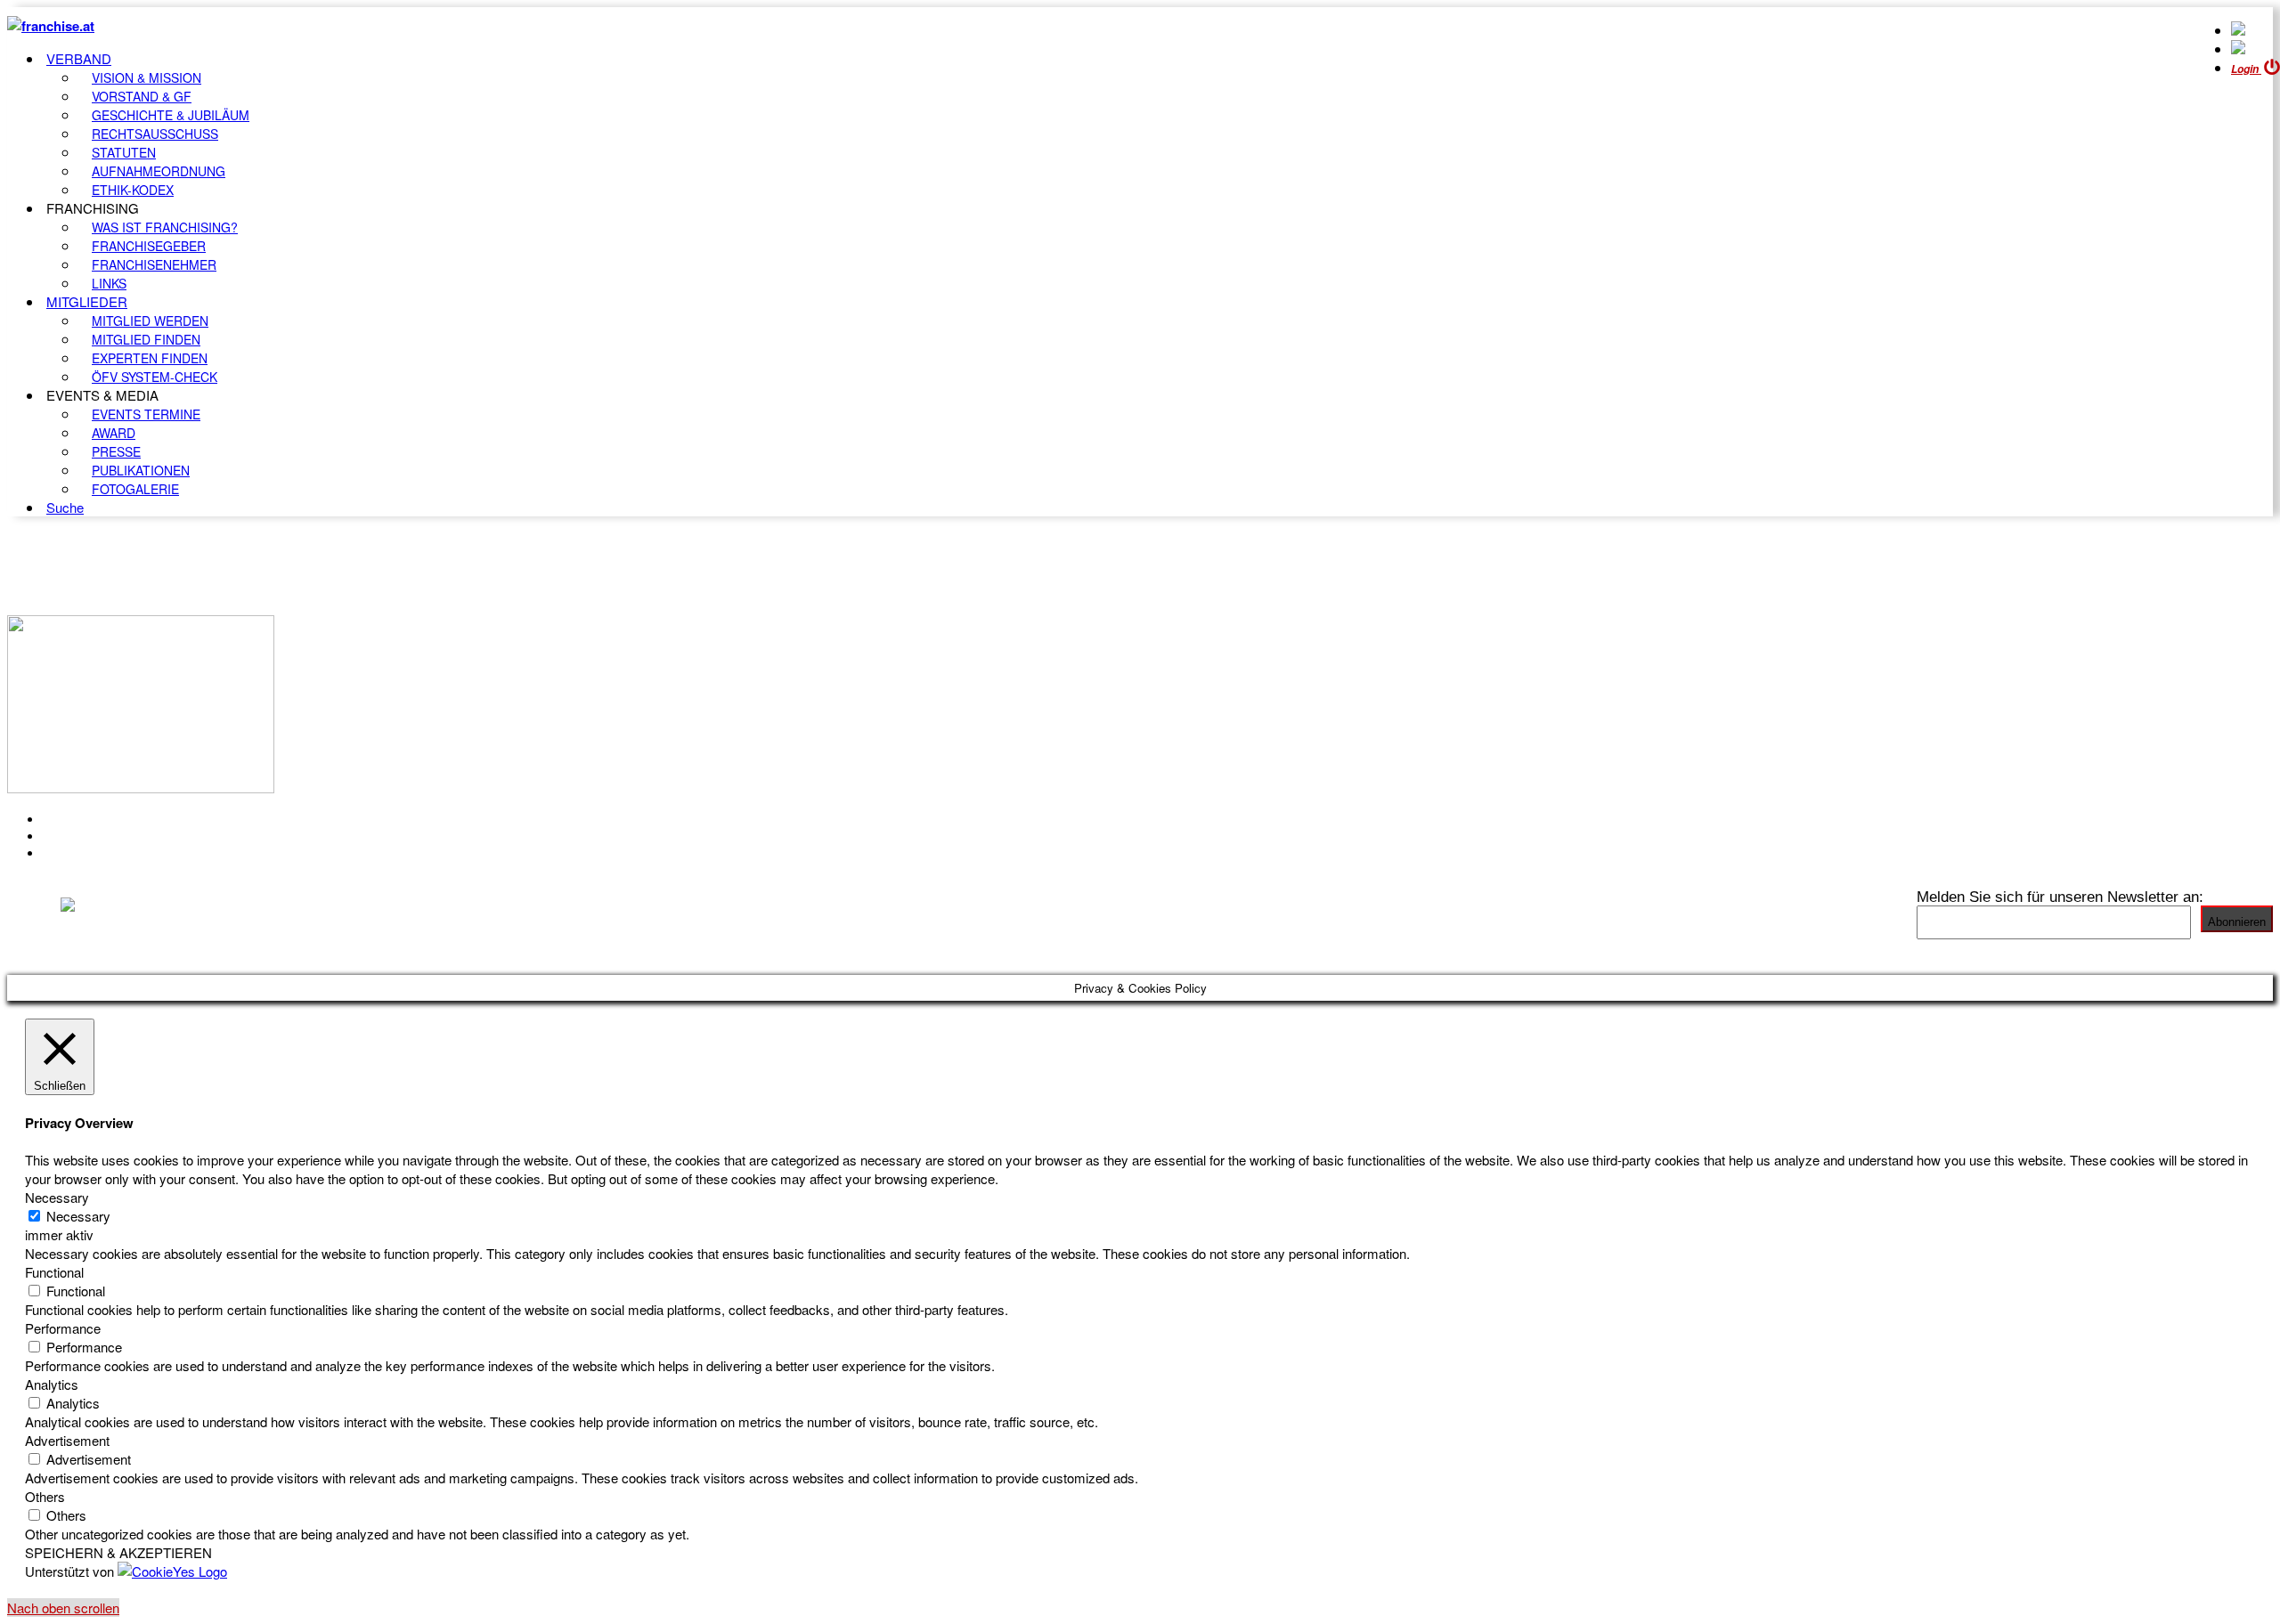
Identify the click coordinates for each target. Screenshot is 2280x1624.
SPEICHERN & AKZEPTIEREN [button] (118, 1552)
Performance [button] (63, 1328)
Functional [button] (54, 1272)
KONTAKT (77, 819)
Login (2246, 69)
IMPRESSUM (88, 836)
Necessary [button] (57, 1197)
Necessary (78, 1216)
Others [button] (45, 1496)
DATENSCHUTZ (97, 853)
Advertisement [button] (67, 1440)
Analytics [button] (52, 1384)
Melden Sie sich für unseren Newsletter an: (2060, 897)
